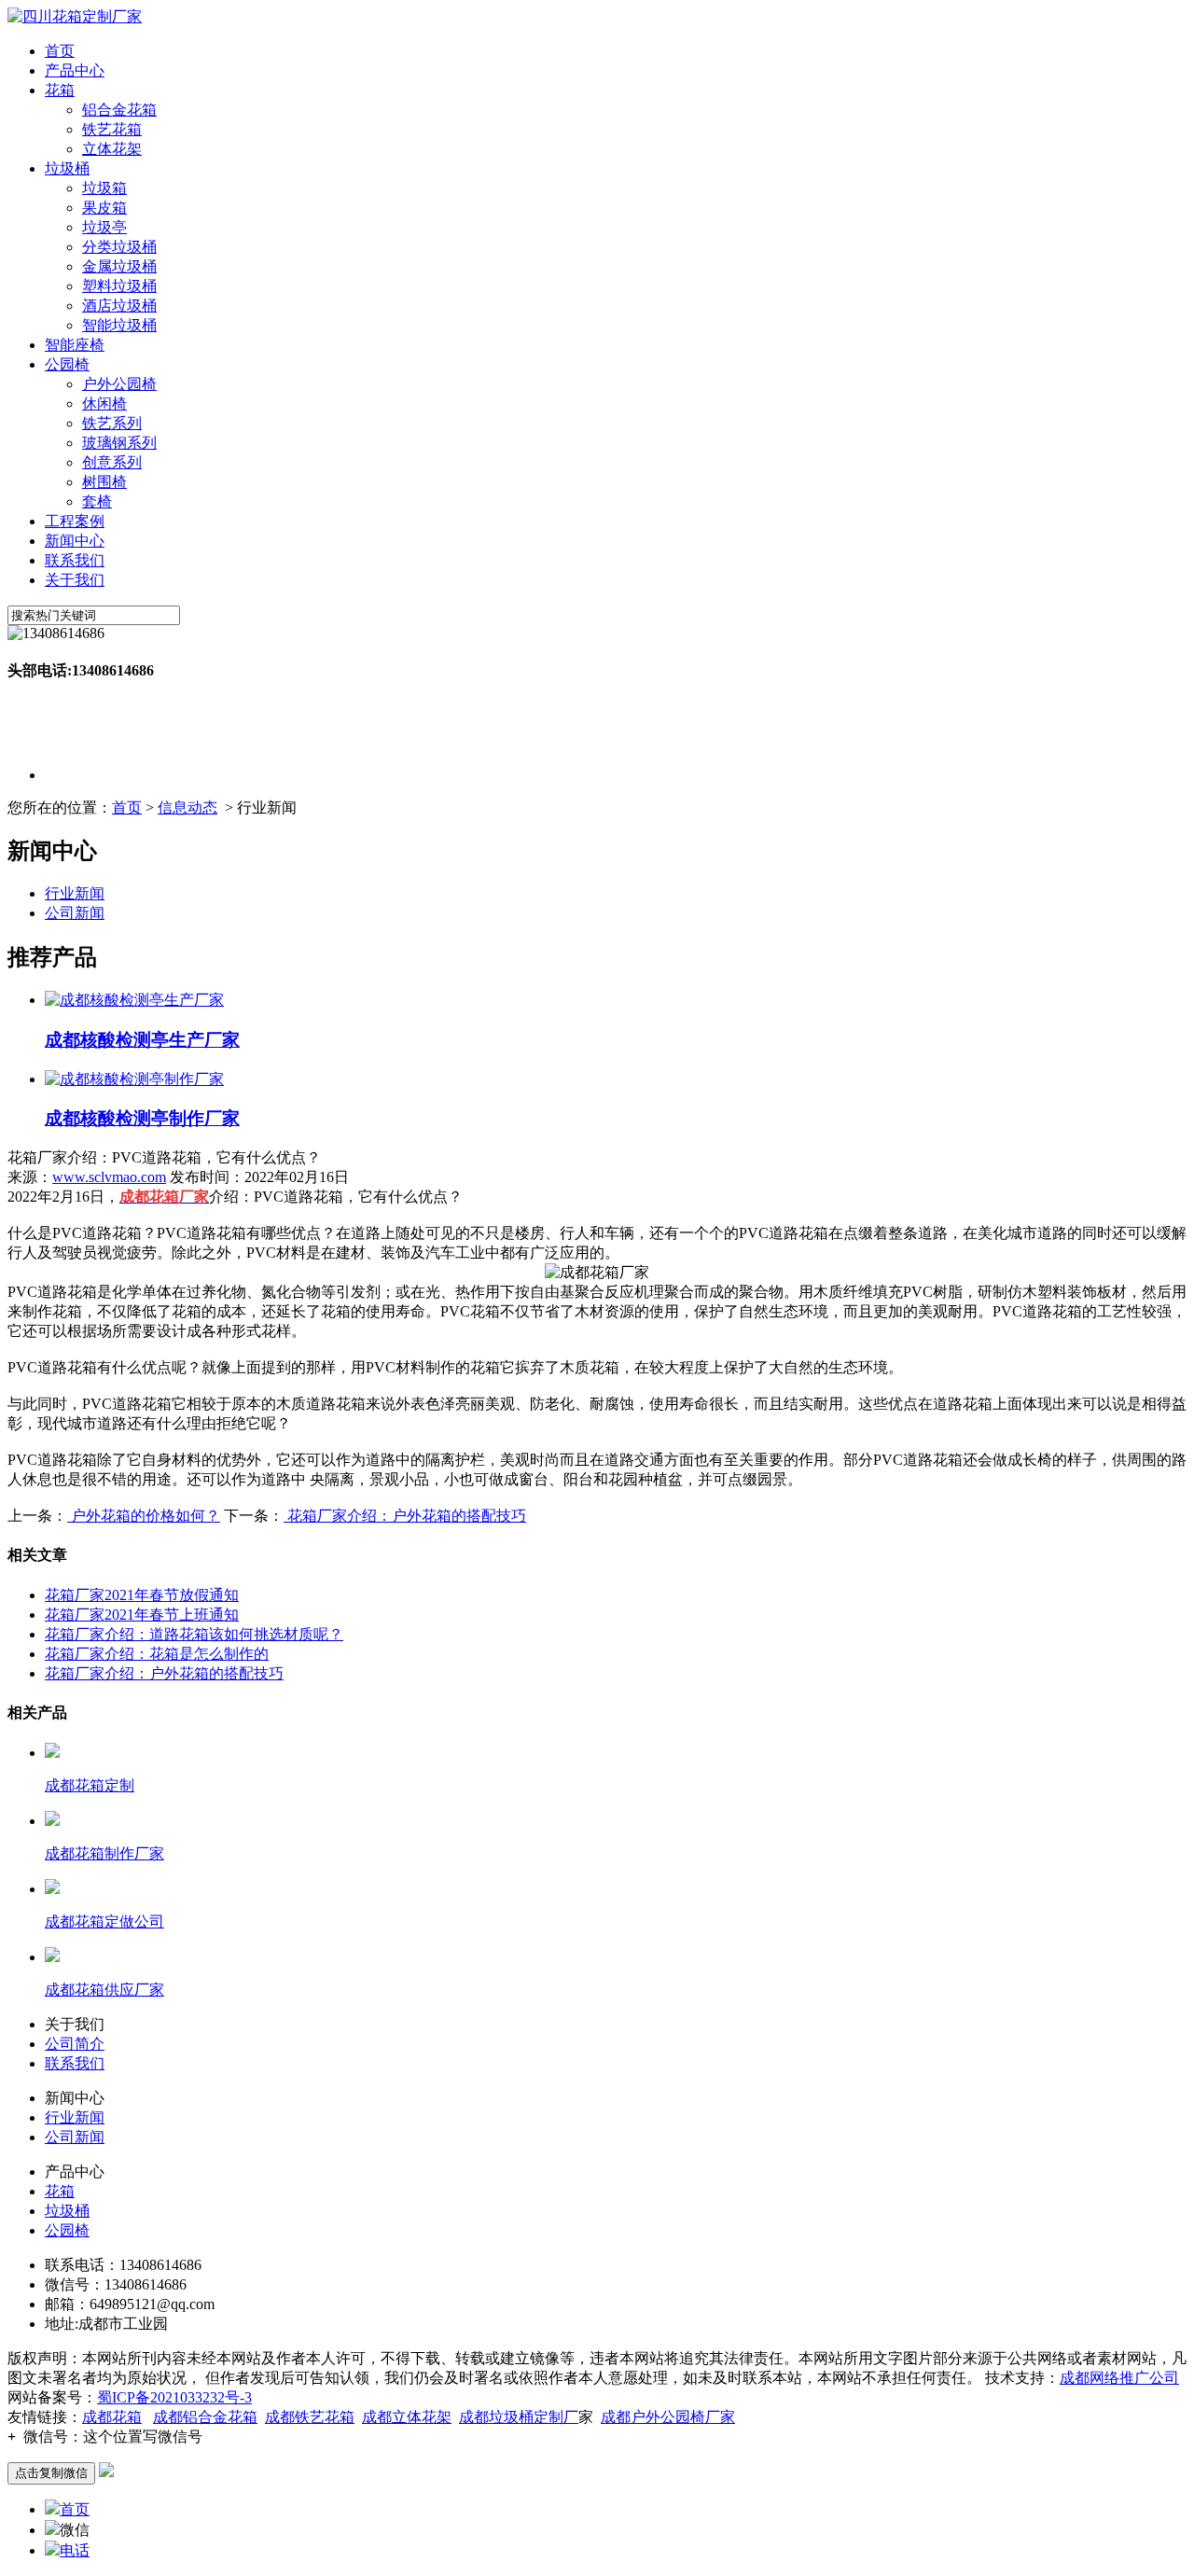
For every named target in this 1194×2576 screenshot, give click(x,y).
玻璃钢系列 (119, 443)
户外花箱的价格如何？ (144, 1516)
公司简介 (75, 2044)
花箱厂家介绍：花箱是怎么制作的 (157, 1654)
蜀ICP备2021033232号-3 (174, 2397)
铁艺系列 (112, 423)
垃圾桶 (67, 168)
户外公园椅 (119, 384)
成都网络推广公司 (1119, 2378)
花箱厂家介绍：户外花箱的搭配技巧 (405, 1516)
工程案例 (75, 521)
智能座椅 (75, 345)
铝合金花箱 (119, 110)
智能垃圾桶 (119, 325)
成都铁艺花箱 (310, 2417)
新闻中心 (75, 541)
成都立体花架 (407, 2417)
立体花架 (112, 149)
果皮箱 (104, 208)
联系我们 (75, 560)
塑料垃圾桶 (119, 286)
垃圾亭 (104, 227)
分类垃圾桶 (119, 247)
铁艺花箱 (112, 129)
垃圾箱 (104, 188)
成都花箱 (112, 2417)
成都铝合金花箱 (205, 2417)
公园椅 (67, 364)
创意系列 (112, 462)
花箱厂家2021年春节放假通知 (142, 1595)
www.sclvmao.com (109, 1177)
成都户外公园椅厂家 (668, 2417)
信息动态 (187, 808)
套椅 (97, 501)
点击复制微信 (51, 2473)
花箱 (60, 90)
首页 (60, 51)
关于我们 (75, 580)
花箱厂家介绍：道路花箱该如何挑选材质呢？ (194, 1634)
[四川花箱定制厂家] (75, 16)
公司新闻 (75, 913)
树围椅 (104, 482)
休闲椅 (104, 404)
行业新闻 (75, 893)
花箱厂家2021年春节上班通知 (142, 1615)
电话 (75, 2550)
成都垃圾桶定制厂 (519, 2417)
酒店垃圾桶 (119, 306)
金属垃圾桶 (119, 266)
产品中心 (75, 70)
